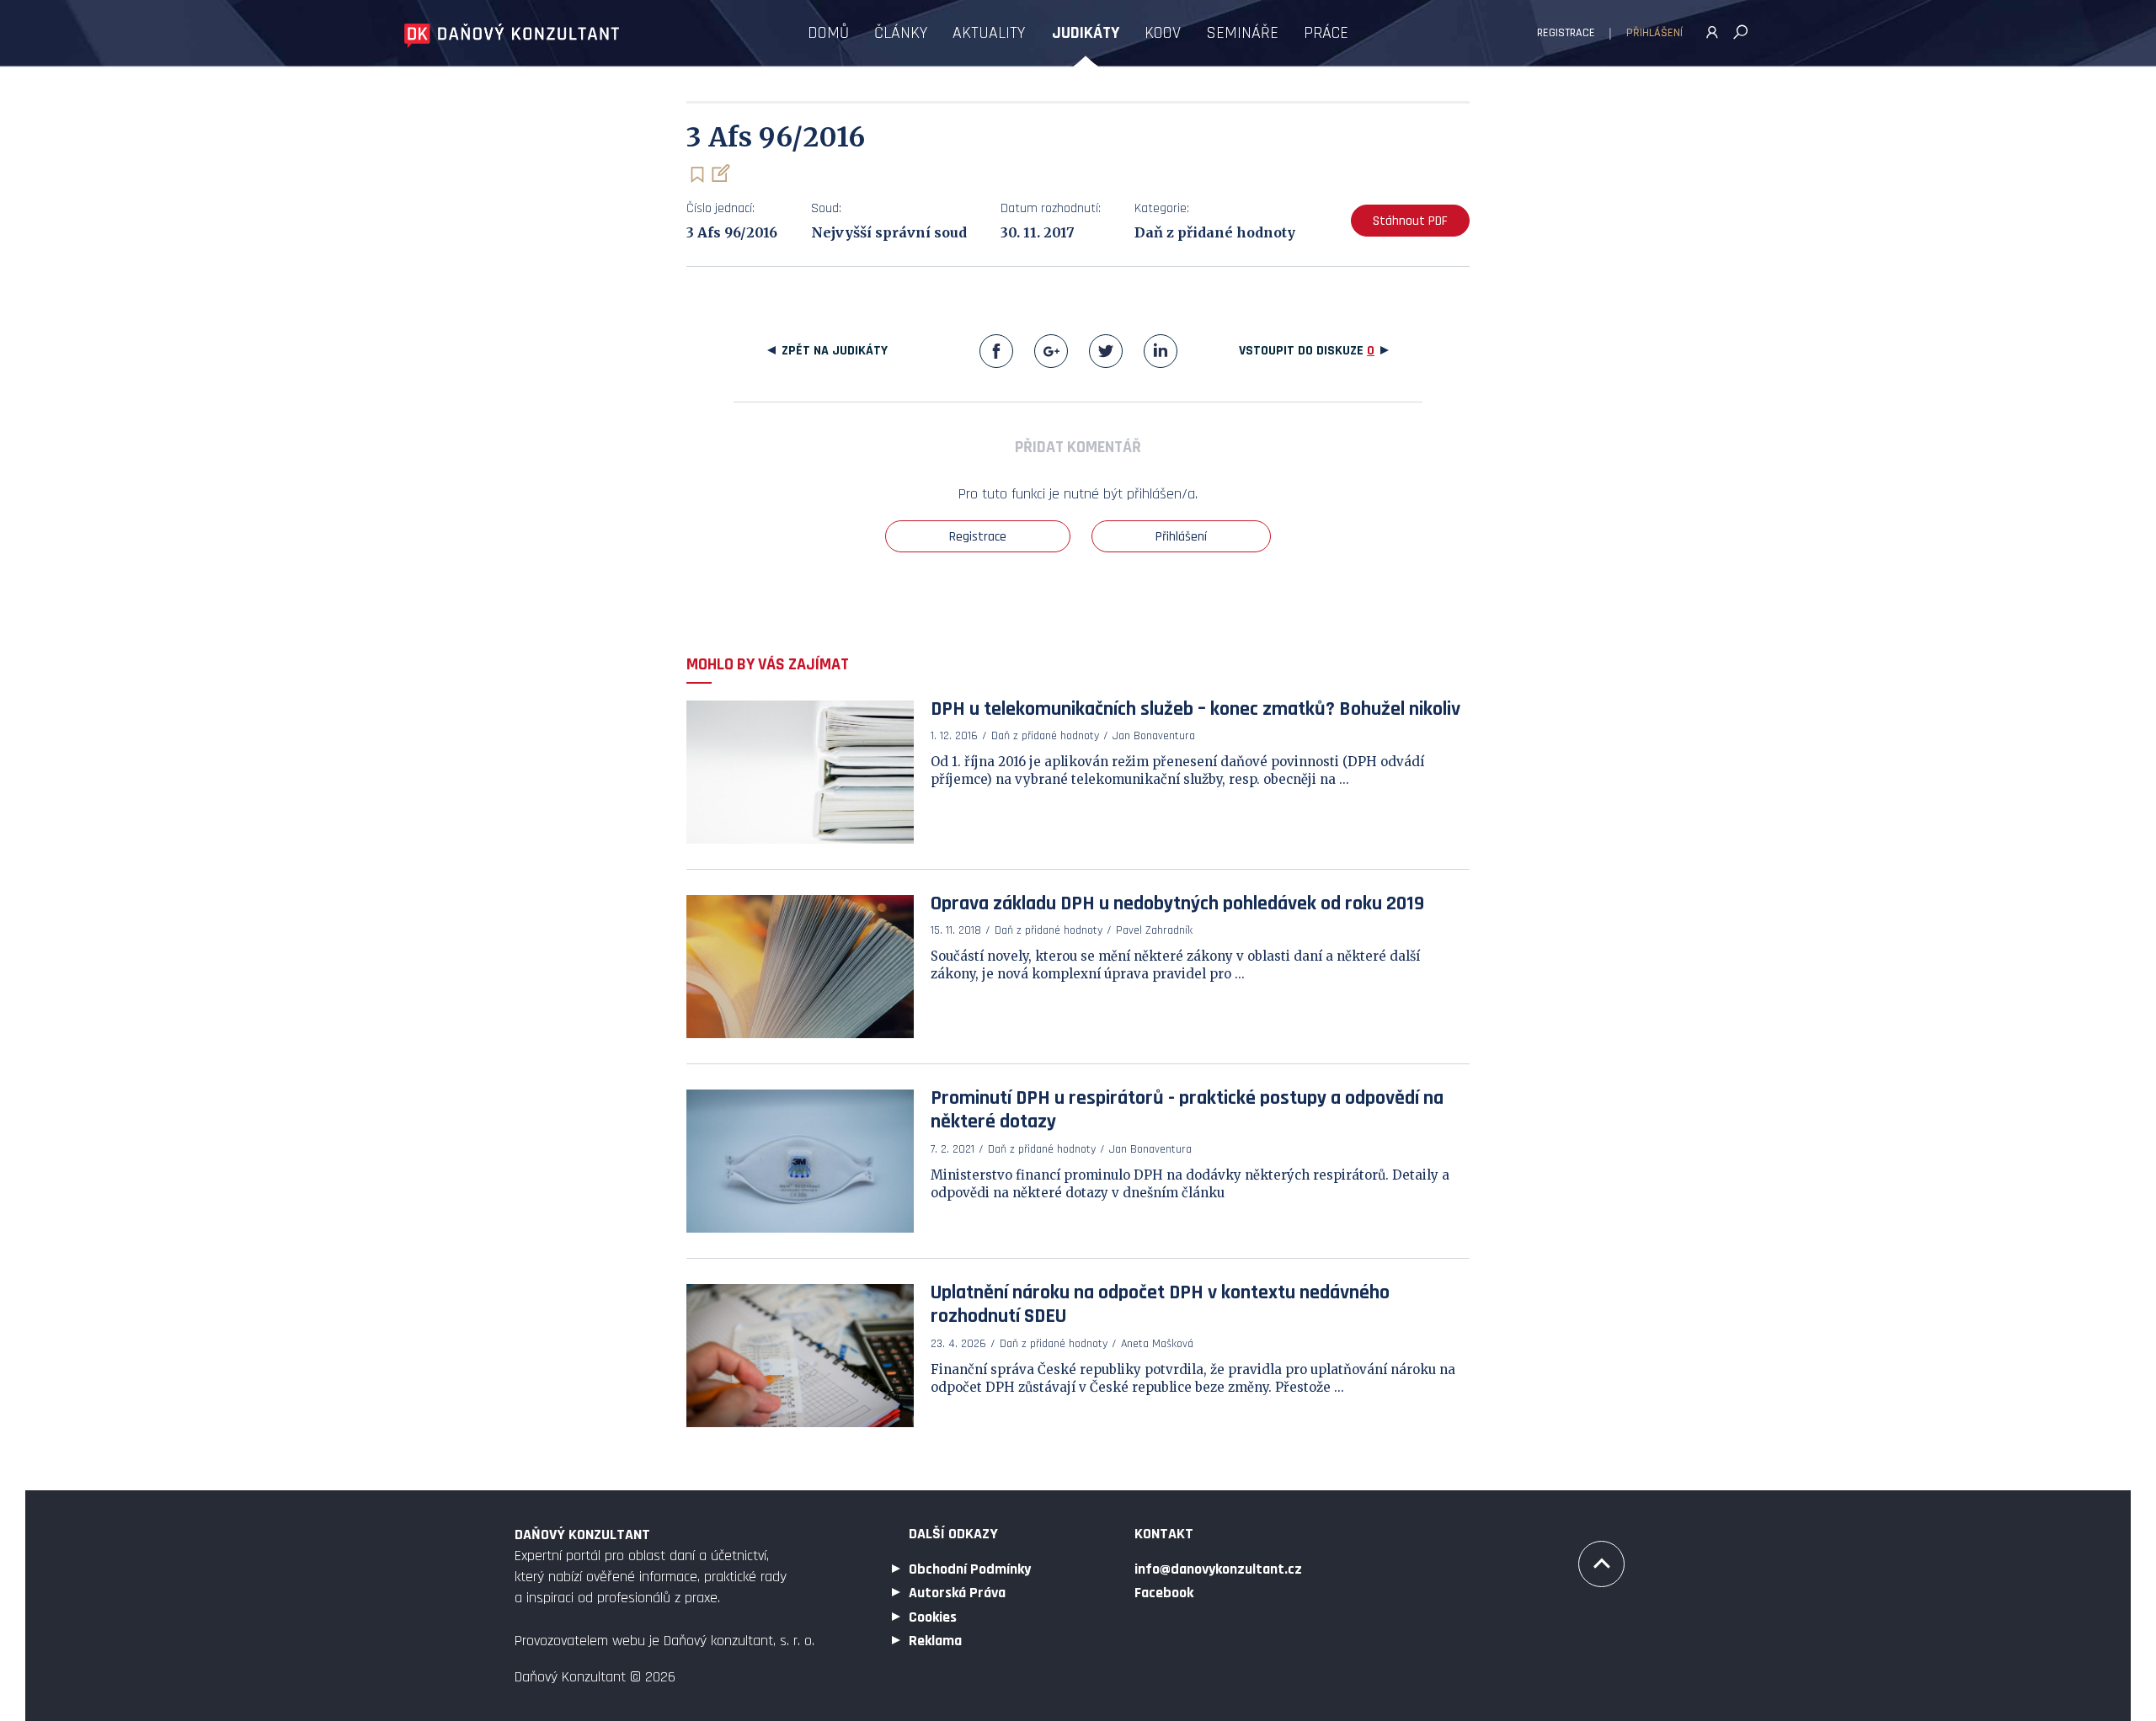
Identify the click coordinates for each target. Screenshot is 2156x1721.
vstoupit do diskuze (1307, 351)
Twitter (1106, 351)
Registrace (1566, 33)
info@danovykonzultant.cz (1218, 1569)
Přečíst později (697, 175)
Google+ (1051, 351)
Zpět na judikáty (835, 351)
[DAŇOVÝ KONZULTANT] (512, 35)
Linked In (1161, 351)
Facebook (996, 351)
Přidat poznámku (720, 173)
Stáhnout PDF (1410, 221)
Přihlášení (1654, 33)
